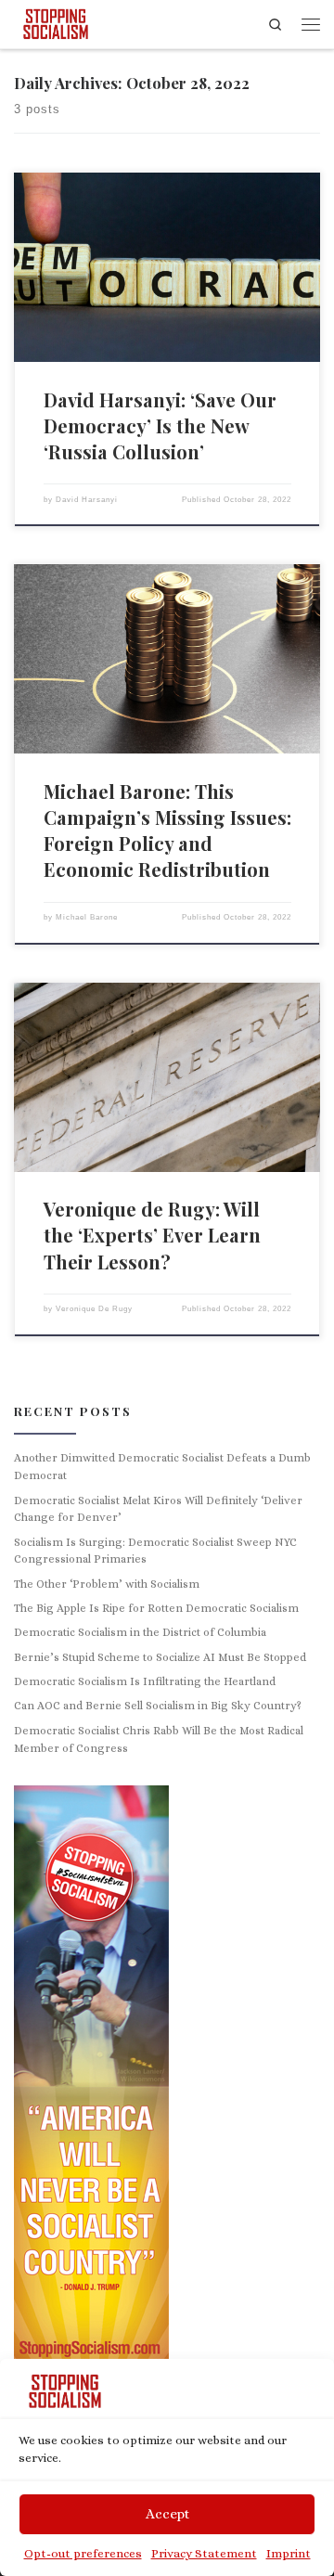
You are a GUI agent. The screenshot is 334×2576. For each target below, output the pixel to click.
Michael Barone (87, 917)
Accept (167, 2514)
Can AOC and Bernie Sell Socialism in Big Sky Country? (158, 1706)
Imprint (289, 2553)
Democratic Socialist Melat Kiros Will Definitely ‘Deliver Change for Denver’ (158, 1509)
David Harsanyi (87, 500)
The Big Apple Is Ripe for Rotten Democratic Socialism (156, 1608)
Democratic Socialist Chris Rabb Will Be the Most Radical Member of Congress (159, 1739)
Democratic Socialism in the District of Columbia (140, 1632)
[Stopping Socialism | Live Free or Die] (56, 21)
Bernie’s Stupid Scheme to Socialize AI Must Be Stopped (160, 1657)
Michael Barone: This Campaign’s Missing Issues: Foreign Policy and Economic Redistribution (167, 831)
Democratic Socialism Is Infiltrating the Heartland (145, 1681)
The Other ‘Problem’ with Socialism (107, 1584)
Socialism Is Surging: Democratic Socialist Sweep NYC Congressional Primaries (155, 1551)
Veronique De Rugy (94, 1309)
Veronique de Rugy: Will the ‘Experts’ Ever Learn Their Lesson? (152, 1235)
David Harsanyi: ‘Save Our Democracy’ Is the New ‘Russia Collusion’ (160, 425)
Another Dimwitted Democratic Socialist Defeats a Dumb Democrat (162, 1467)
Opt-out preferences (83, 2553)
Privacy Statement (204, 2553)
